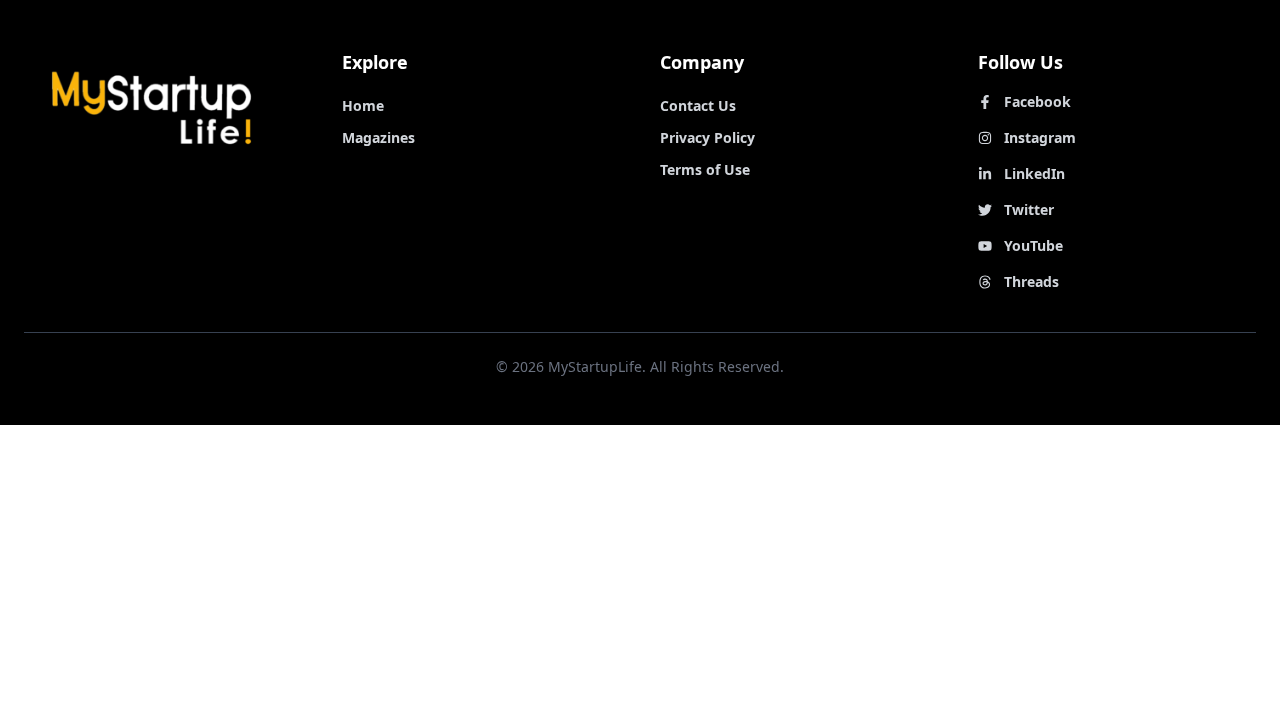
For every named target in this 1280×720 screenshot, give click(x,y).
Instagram (1040, 137)
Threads (1031, 281)
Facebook (1037, 101)
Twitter (1029, 209)
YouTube (1033, 245)
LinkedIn (1034, 173)
